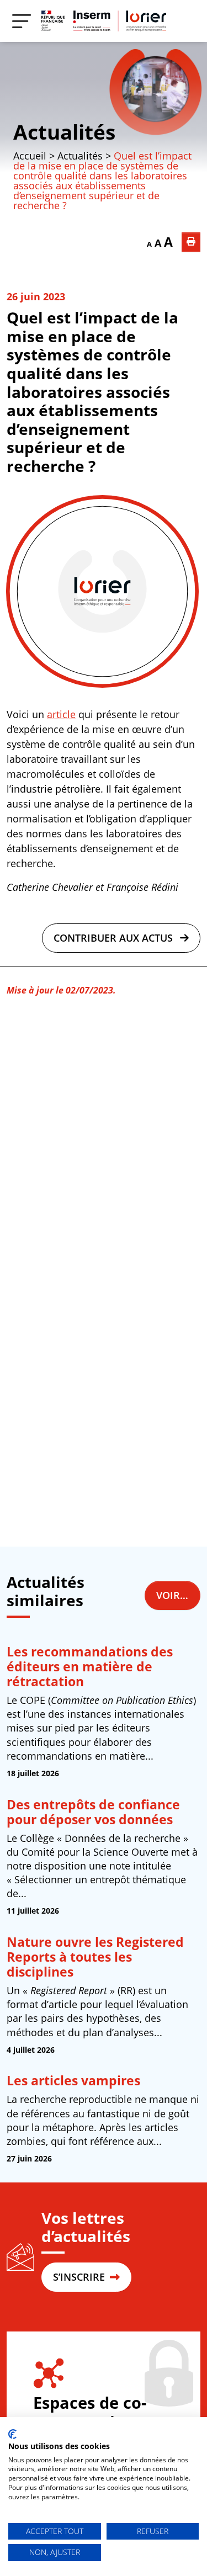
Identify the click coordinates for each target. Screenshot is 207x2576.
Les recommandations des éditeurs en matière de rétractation (90, 1667)
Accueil (30, 156)
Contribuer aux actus (115, 938)
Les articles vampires (73, 2081)
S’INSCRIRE (80, 2277)
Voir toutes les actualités (178, 1595)
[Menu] (22, 21)
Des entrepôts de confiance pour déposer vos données (93, 1812)
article (61, 714)
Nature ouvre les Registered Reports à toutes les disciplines (95, 1957)
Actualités (64, 132)
